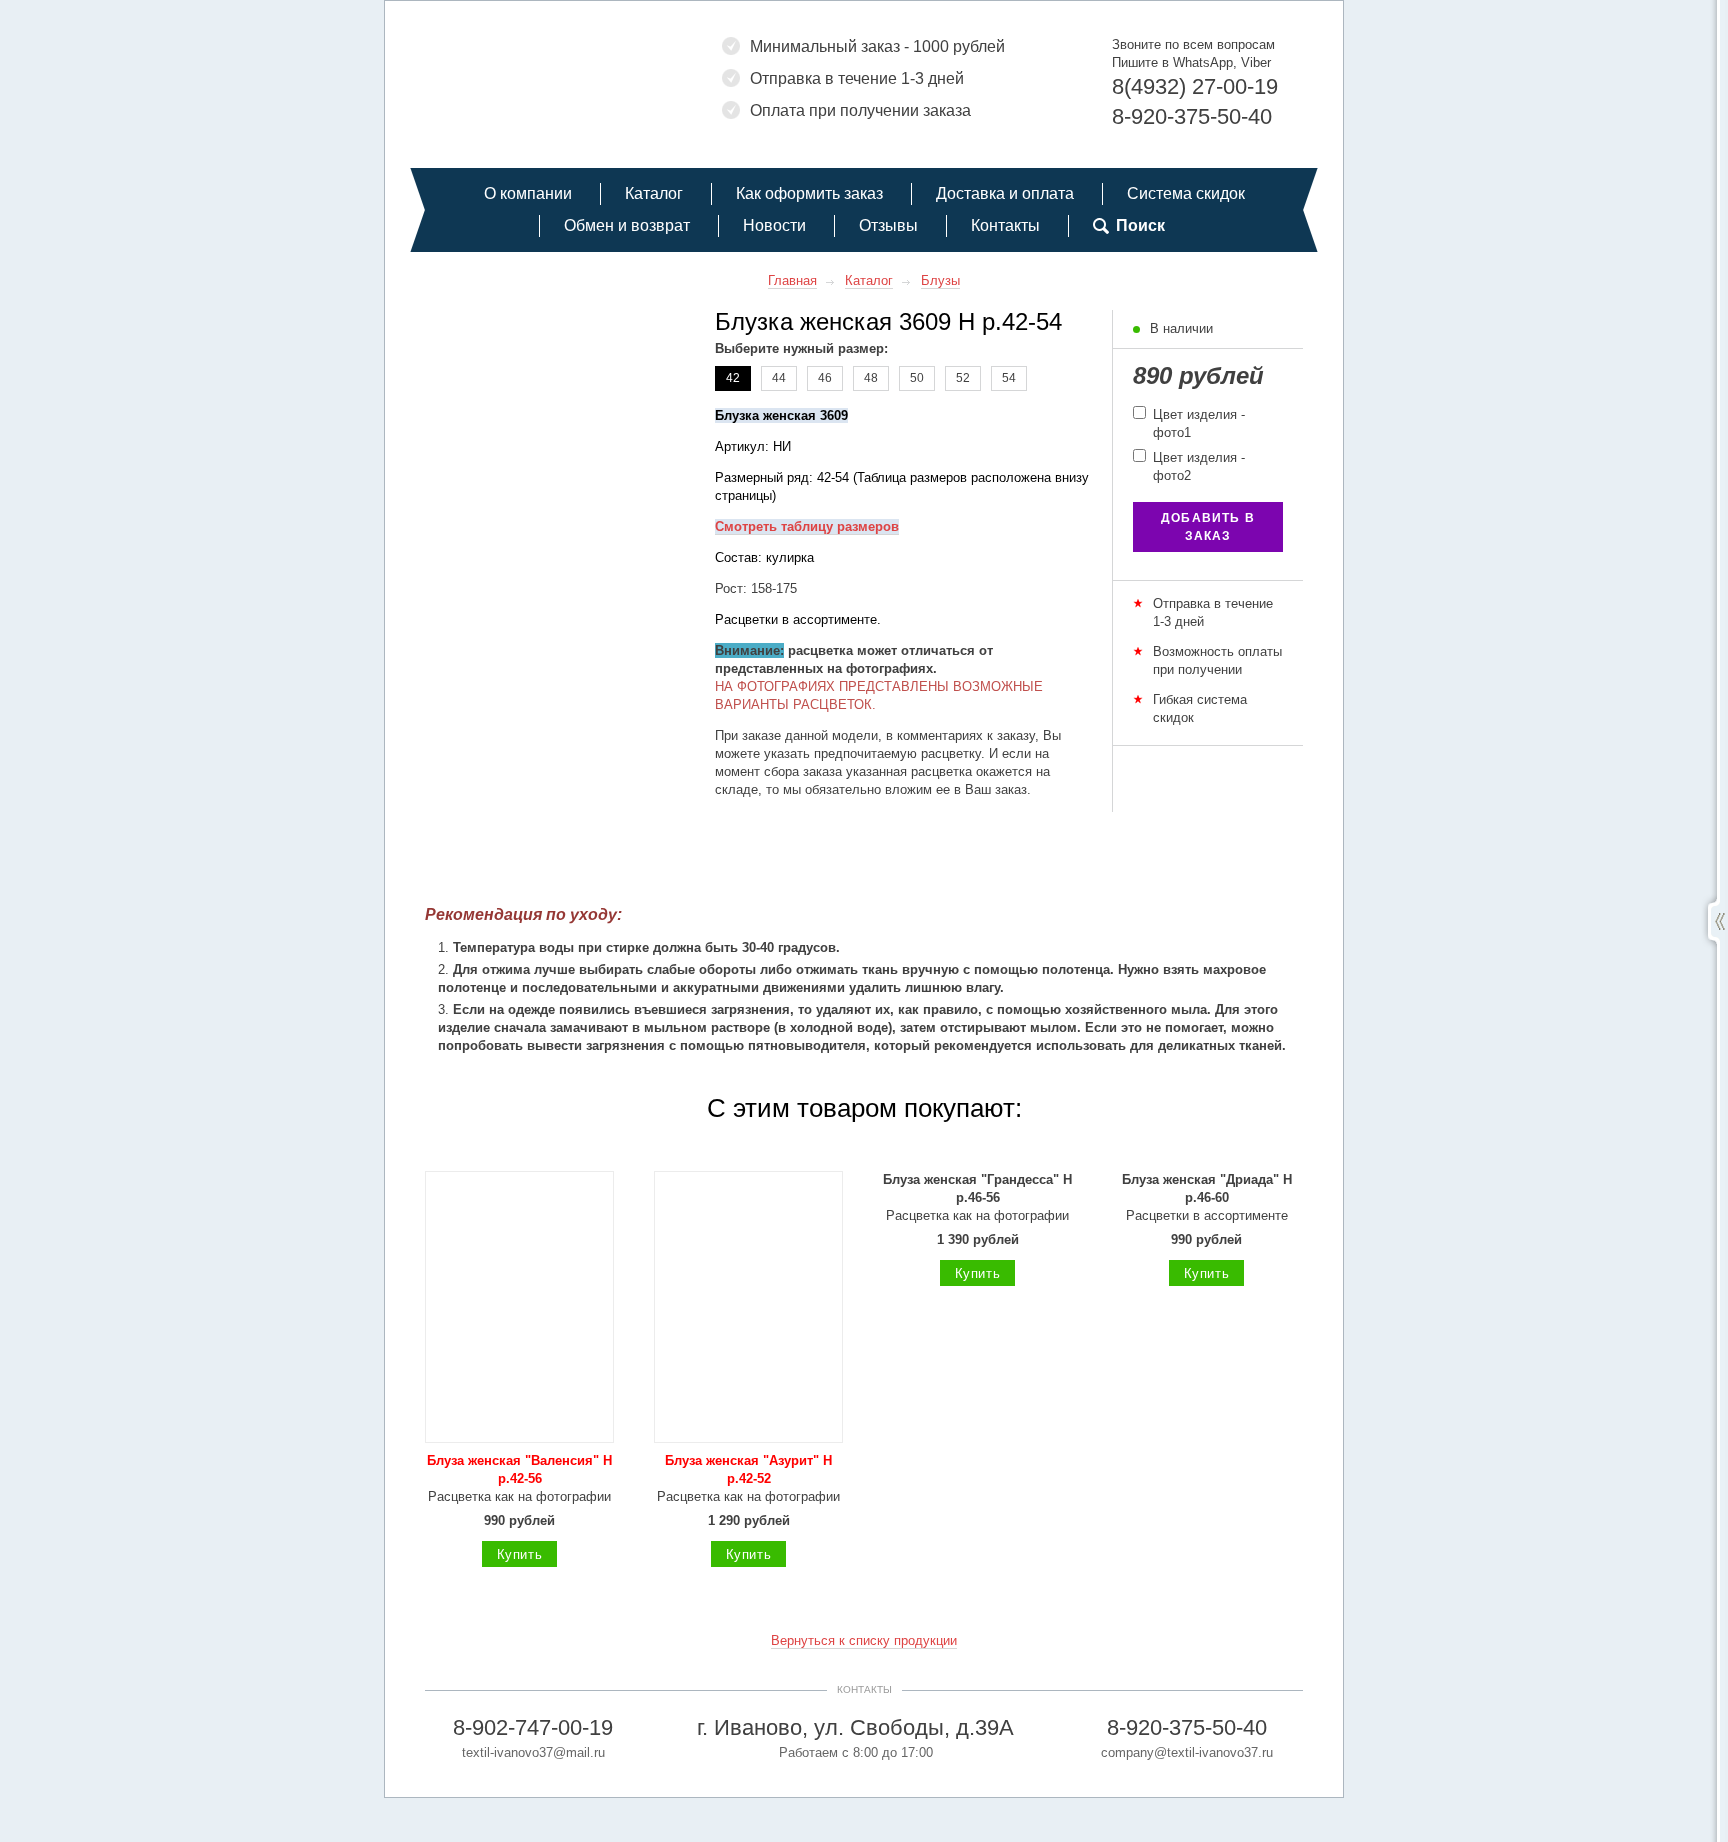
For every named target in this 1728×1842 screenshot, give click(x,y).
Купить (520, 1554)
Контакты (1005, 225)
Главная (792, 280)
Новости (774, 225)
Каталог (654, 193)
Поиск (1140, 225)
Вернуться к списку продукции (864, 1640)
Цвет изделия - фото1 (1197, 423)
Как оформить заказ (809, 193)
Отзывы (888, 225)
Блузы (940, 280)
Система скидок (1186, 193)
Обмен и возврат (627, 225)
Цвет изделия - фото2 (1197, 466)
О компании (528, 193)
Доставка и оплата (1005, 193)
